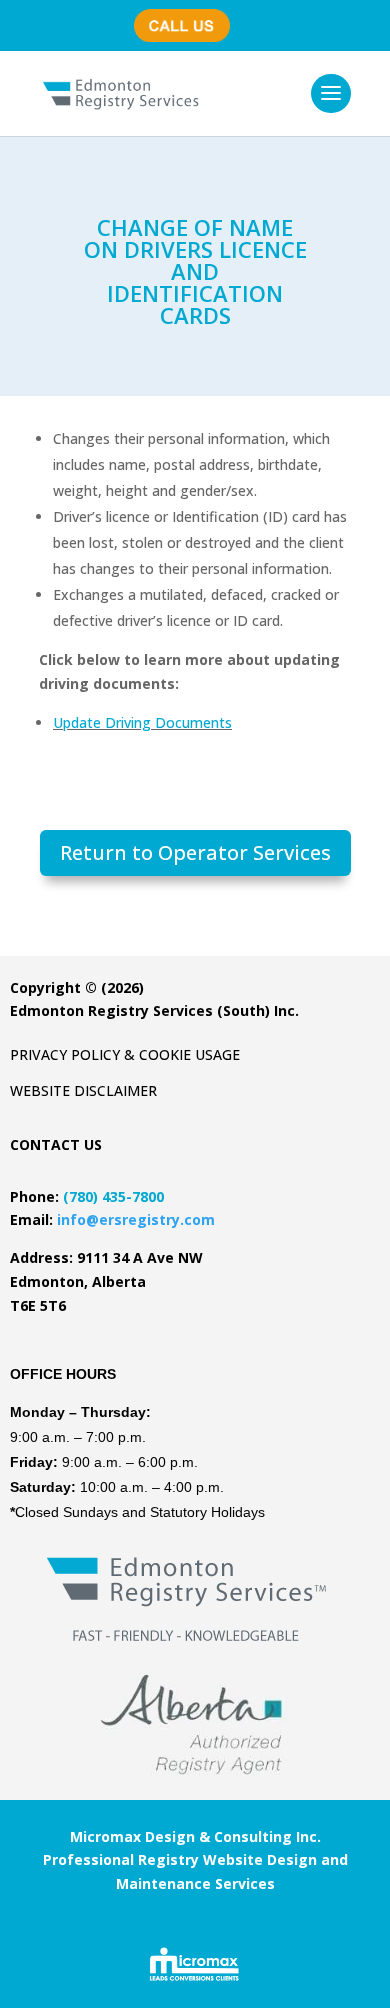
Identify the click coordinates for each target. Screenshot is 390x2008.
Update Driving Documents (142, 722)
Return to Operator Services (195, 852)
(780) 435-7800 (188, 15)
